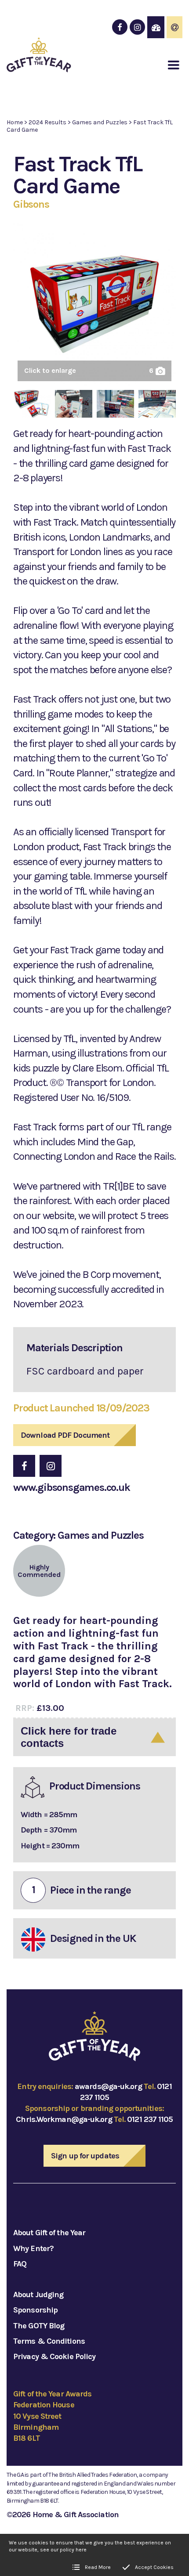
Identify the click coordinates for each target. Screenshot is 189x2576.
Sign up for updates (85, 2156)
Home (15, 122)
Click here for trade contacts (69, 1737)
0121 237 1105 (150, 2119)
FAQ (20, 2264)
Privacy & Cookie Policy (54, 2356)
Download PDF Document (65, 1435)
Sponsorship (35, 2310)
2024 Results (47, 122)
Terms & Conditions (49, 2341)
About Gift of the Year (49, 2233)
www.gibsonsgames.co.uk (72, 1487)
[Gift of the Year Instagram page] (137, 27)
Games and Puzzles (100, 122)
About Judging (38, 2295)
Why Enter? (33, 2248)
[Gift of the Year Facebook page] (120, 27)
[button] (174, 65)
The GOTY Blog (39, 2326)
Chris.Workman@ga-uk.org (64, 2119)
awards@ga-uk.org (108, 2086)
